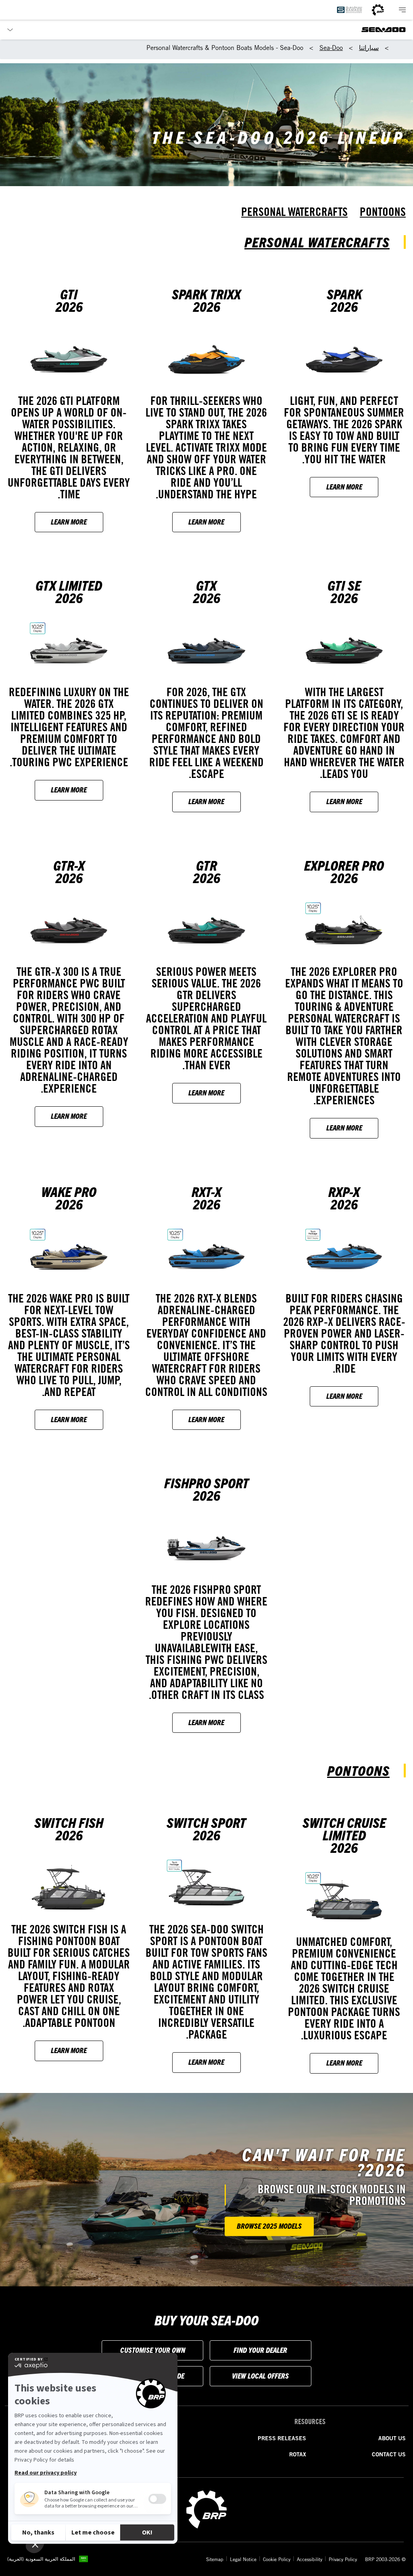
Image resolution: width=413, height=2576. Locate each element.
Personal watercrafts (294, 212)
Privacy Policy (343, 2559)
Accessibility (310, 2559)
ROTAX (298, 2454)
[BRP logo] (378, 10)
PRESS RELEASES (282, 2438)
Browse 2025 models (269, 2226)
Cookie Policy (277, 2559)
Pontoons (383, 212)
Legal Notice (243, 2559)
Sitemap (215, 2559)
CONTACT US (389, 2454)
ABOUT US (392, 2438)
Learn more (344, 486)
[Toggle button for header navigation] (402, 10)
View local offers (260, 2376)
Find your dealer (260, 2350)
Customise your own (153, 2350)
